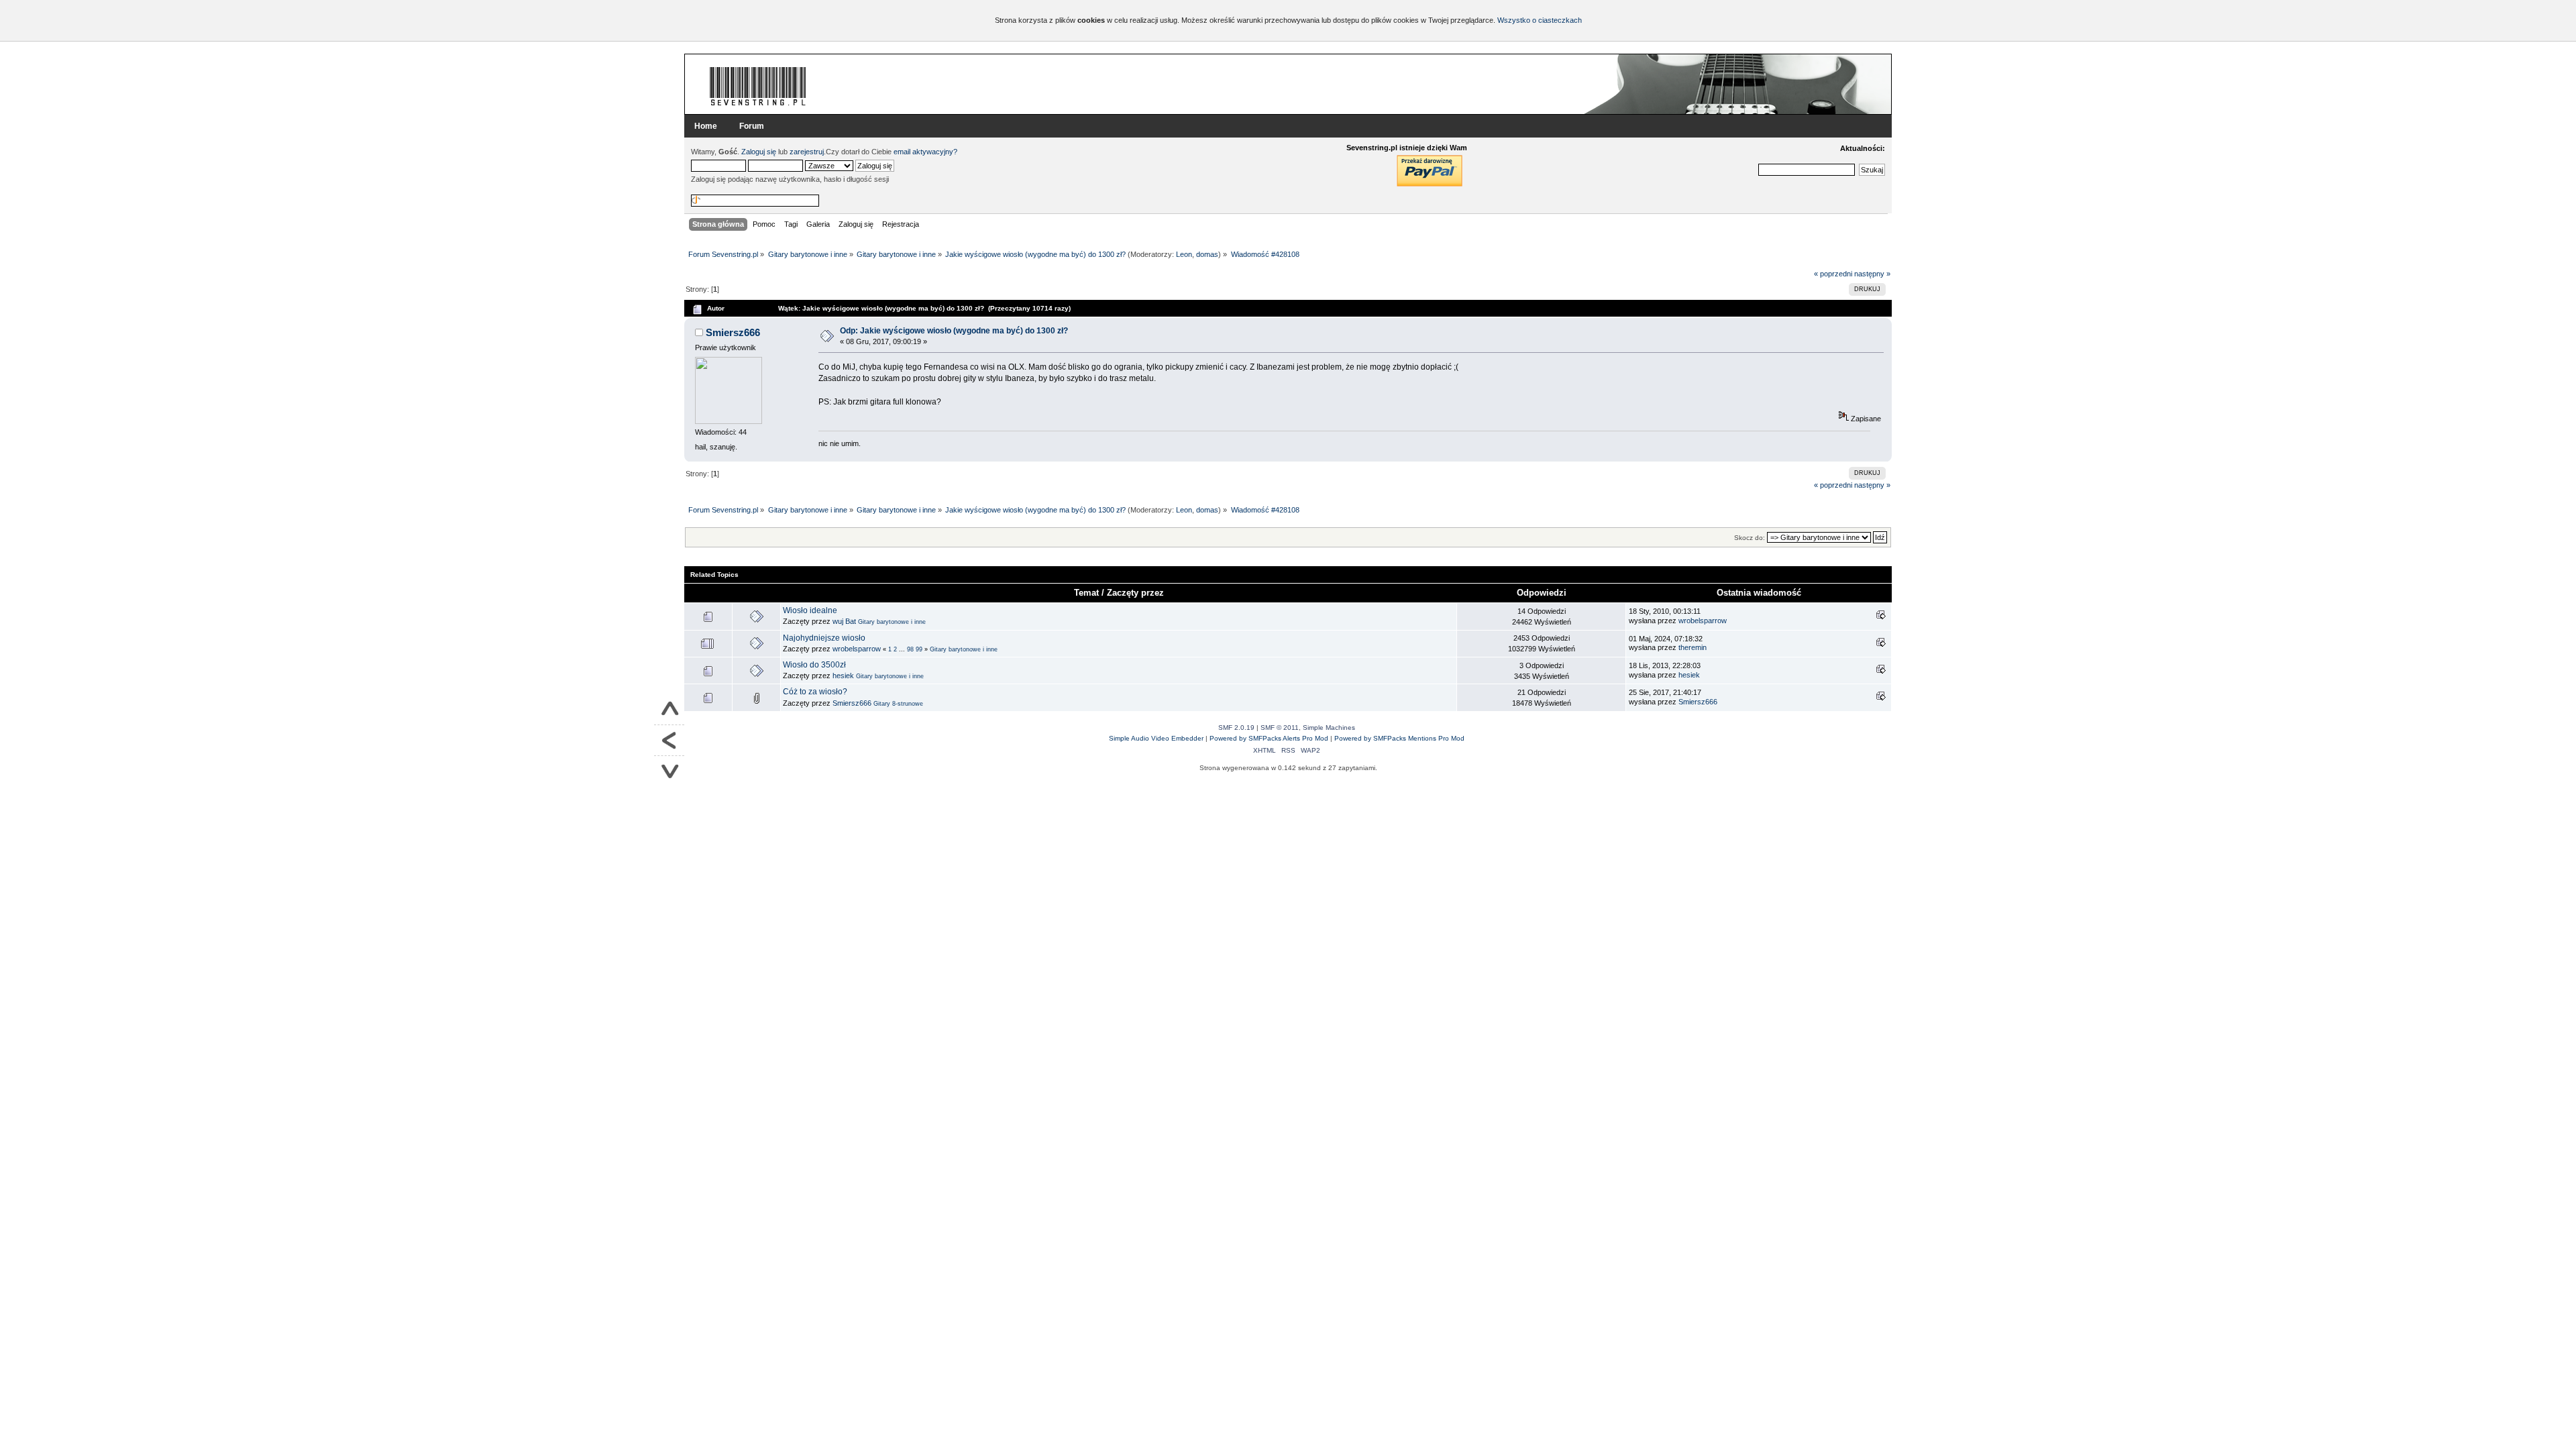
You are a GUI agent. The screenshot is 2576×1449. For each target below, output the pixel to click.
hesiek (843, 676)
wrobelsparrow (1703, 621)
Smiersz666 (733, 332)
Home (706, 126)
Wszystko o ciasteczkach (1540, 20)
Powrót (669, 741)
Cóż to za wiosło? (815, 692)
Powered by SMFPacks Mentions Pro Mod (1399, 738)
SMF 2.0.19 (1236, 728)
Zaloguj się (759, 152)
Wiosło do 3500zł (814, 665)
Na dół (669, 771)
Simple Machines (1329, 728)
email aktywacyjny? (925, 152)
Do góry (669, 710)
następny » (1872, 274)
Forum (752, 126)
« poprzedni (1833, 274)
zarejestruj (807, 152)
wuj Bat (844, 621)
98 (910, 649)
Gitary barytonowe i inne (892, 622)
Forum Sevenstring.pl (758, 86)
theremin (1693, 647)
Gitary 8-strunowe (898, 704)
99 (919, 649)
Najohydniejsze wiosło (824, 638)
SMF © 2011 (1280, 728)
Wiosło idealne (810, 610)
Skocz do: (1750, 538)
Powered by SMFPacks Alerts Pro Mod (1269, 738)
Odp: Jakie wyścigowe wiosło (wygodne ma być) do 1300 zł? (954, 331)
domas (1207, 254)
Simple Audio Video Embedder (1156, 738)
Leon (1184, 254)
